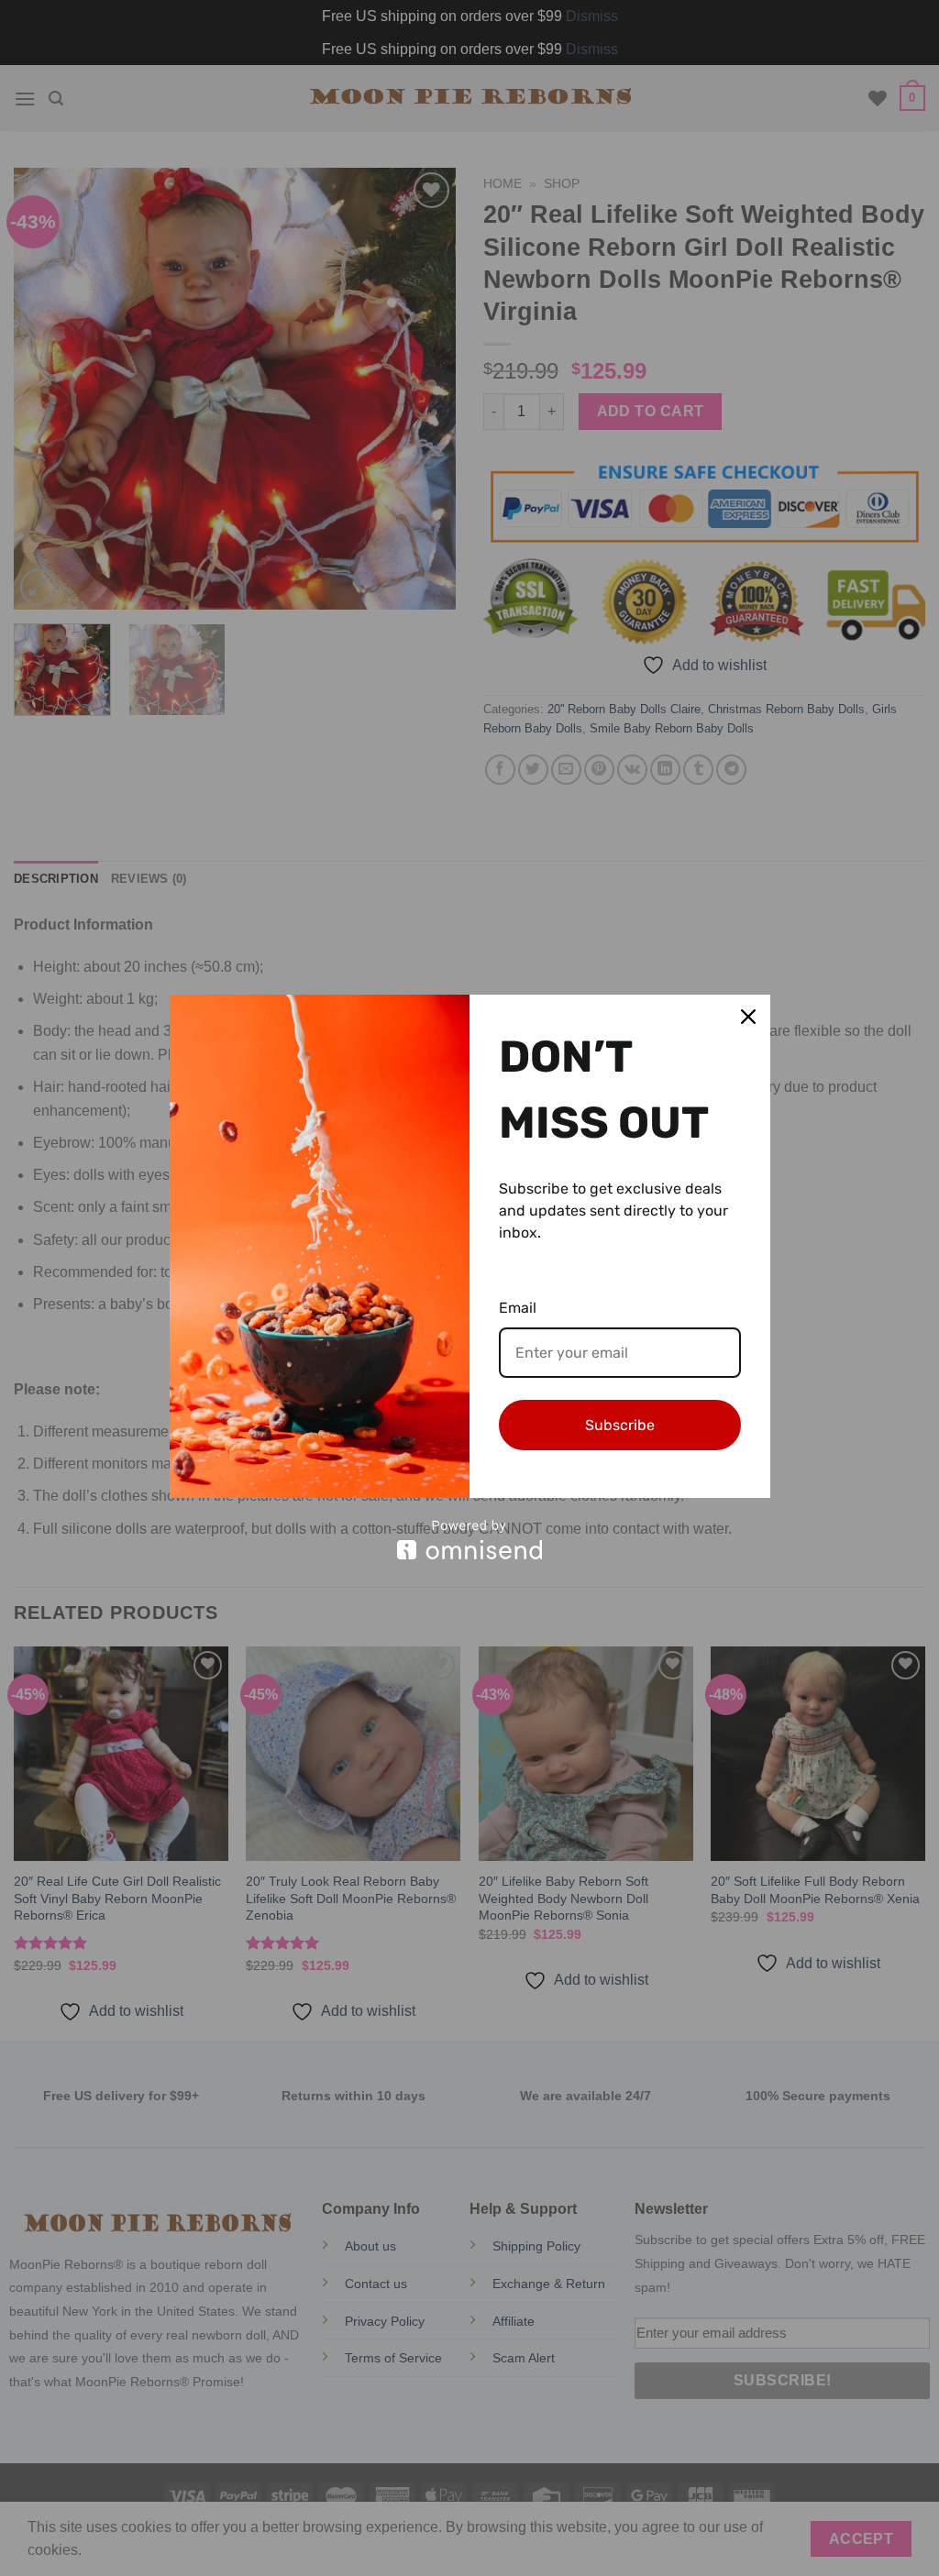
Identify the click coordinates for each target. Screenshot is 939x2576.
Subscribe (620, 1425)
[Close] (748, 1017)
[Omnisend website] (470, 1540)
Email (518, 1308)
